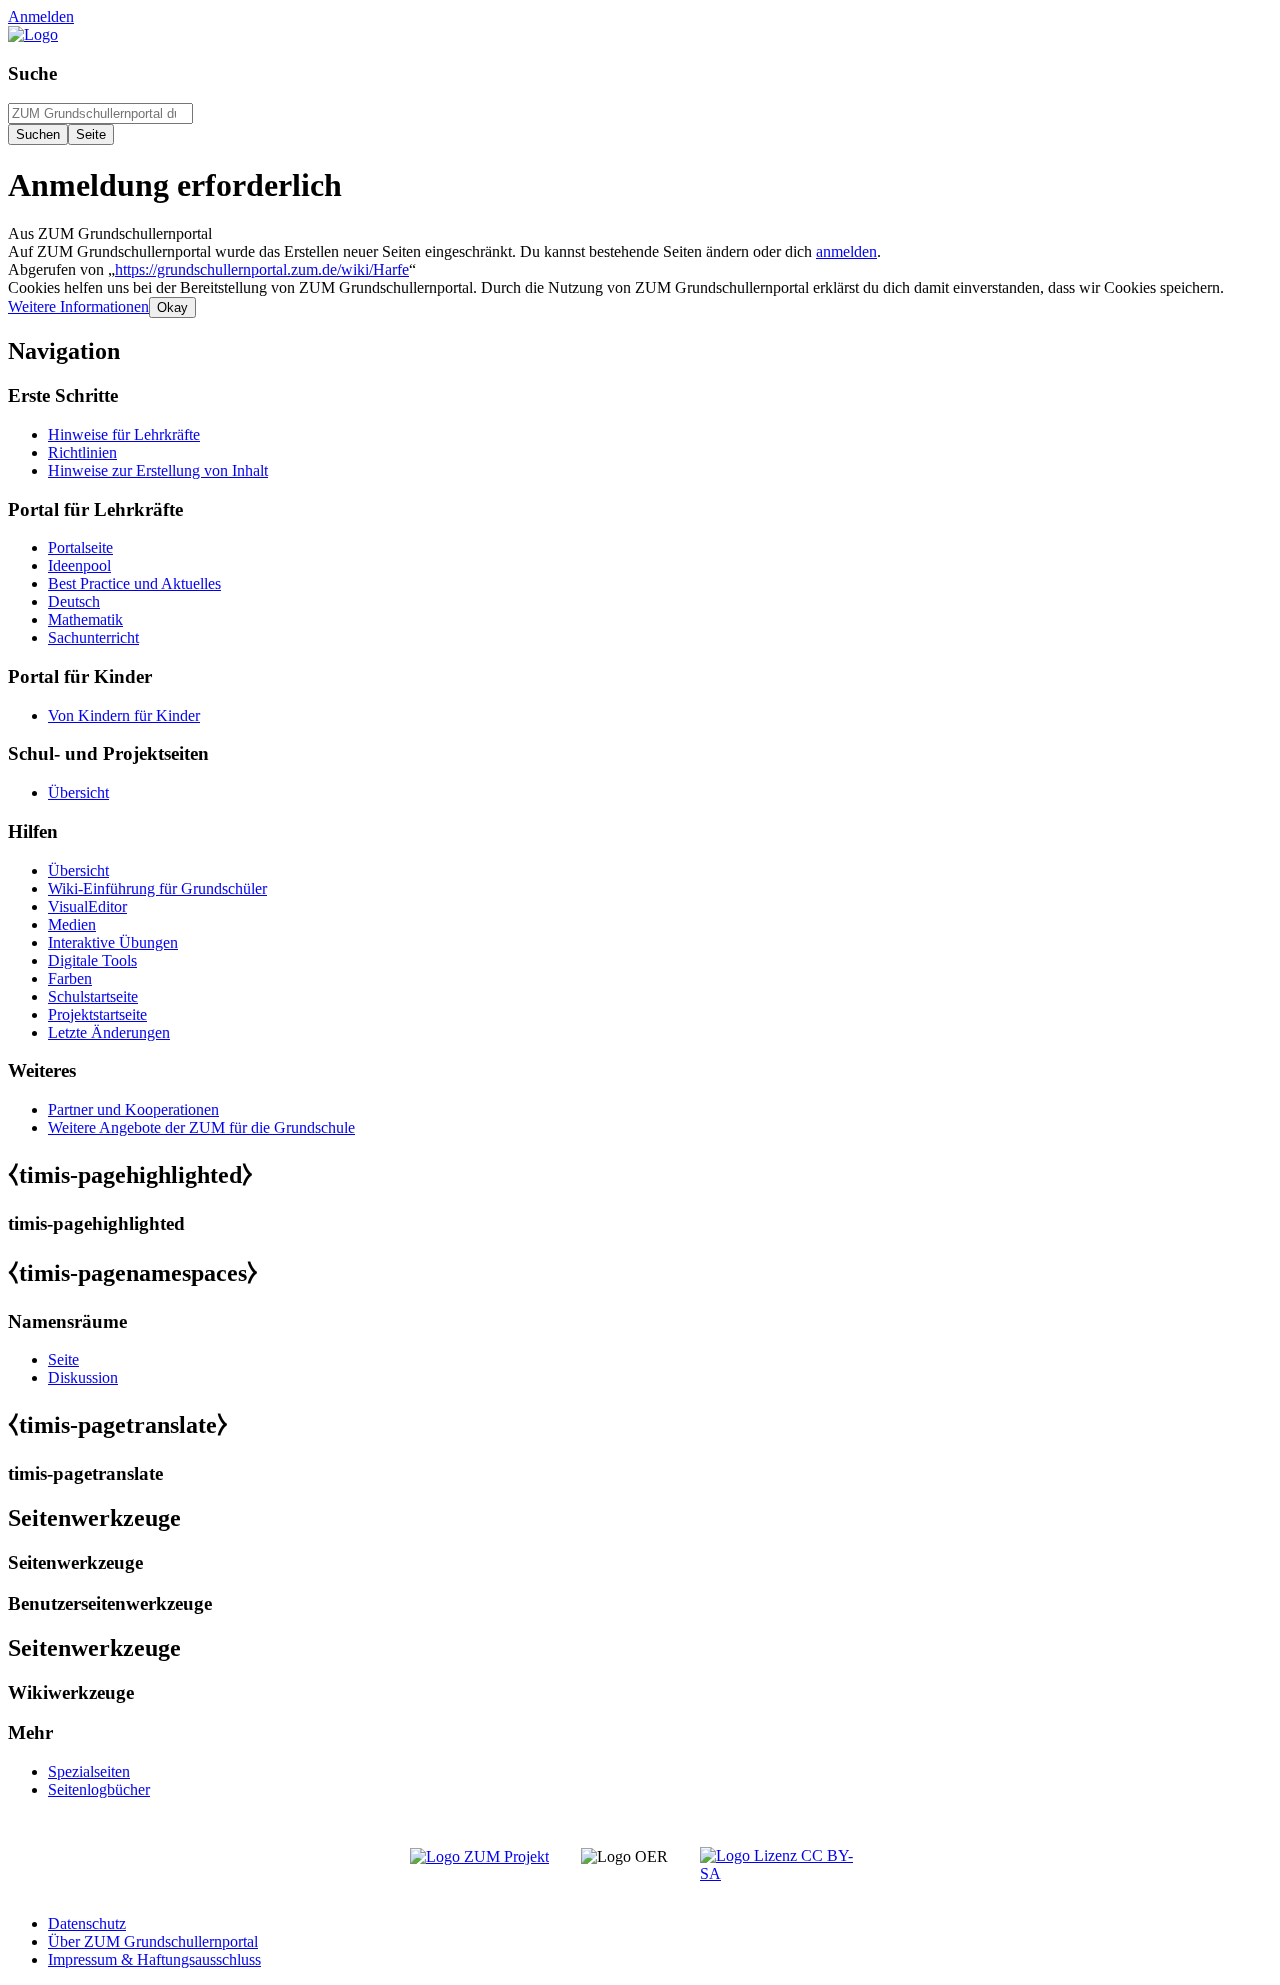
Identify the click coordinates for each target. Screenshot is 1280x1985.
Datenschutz (87, 1923)
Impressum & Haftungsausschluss (154, 1959)
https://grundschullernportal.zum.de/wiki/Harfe (262, 269)
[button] (78, 306)
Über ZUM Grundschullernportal (153, 1941)
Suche (32, 73)
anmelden (846, 251)
